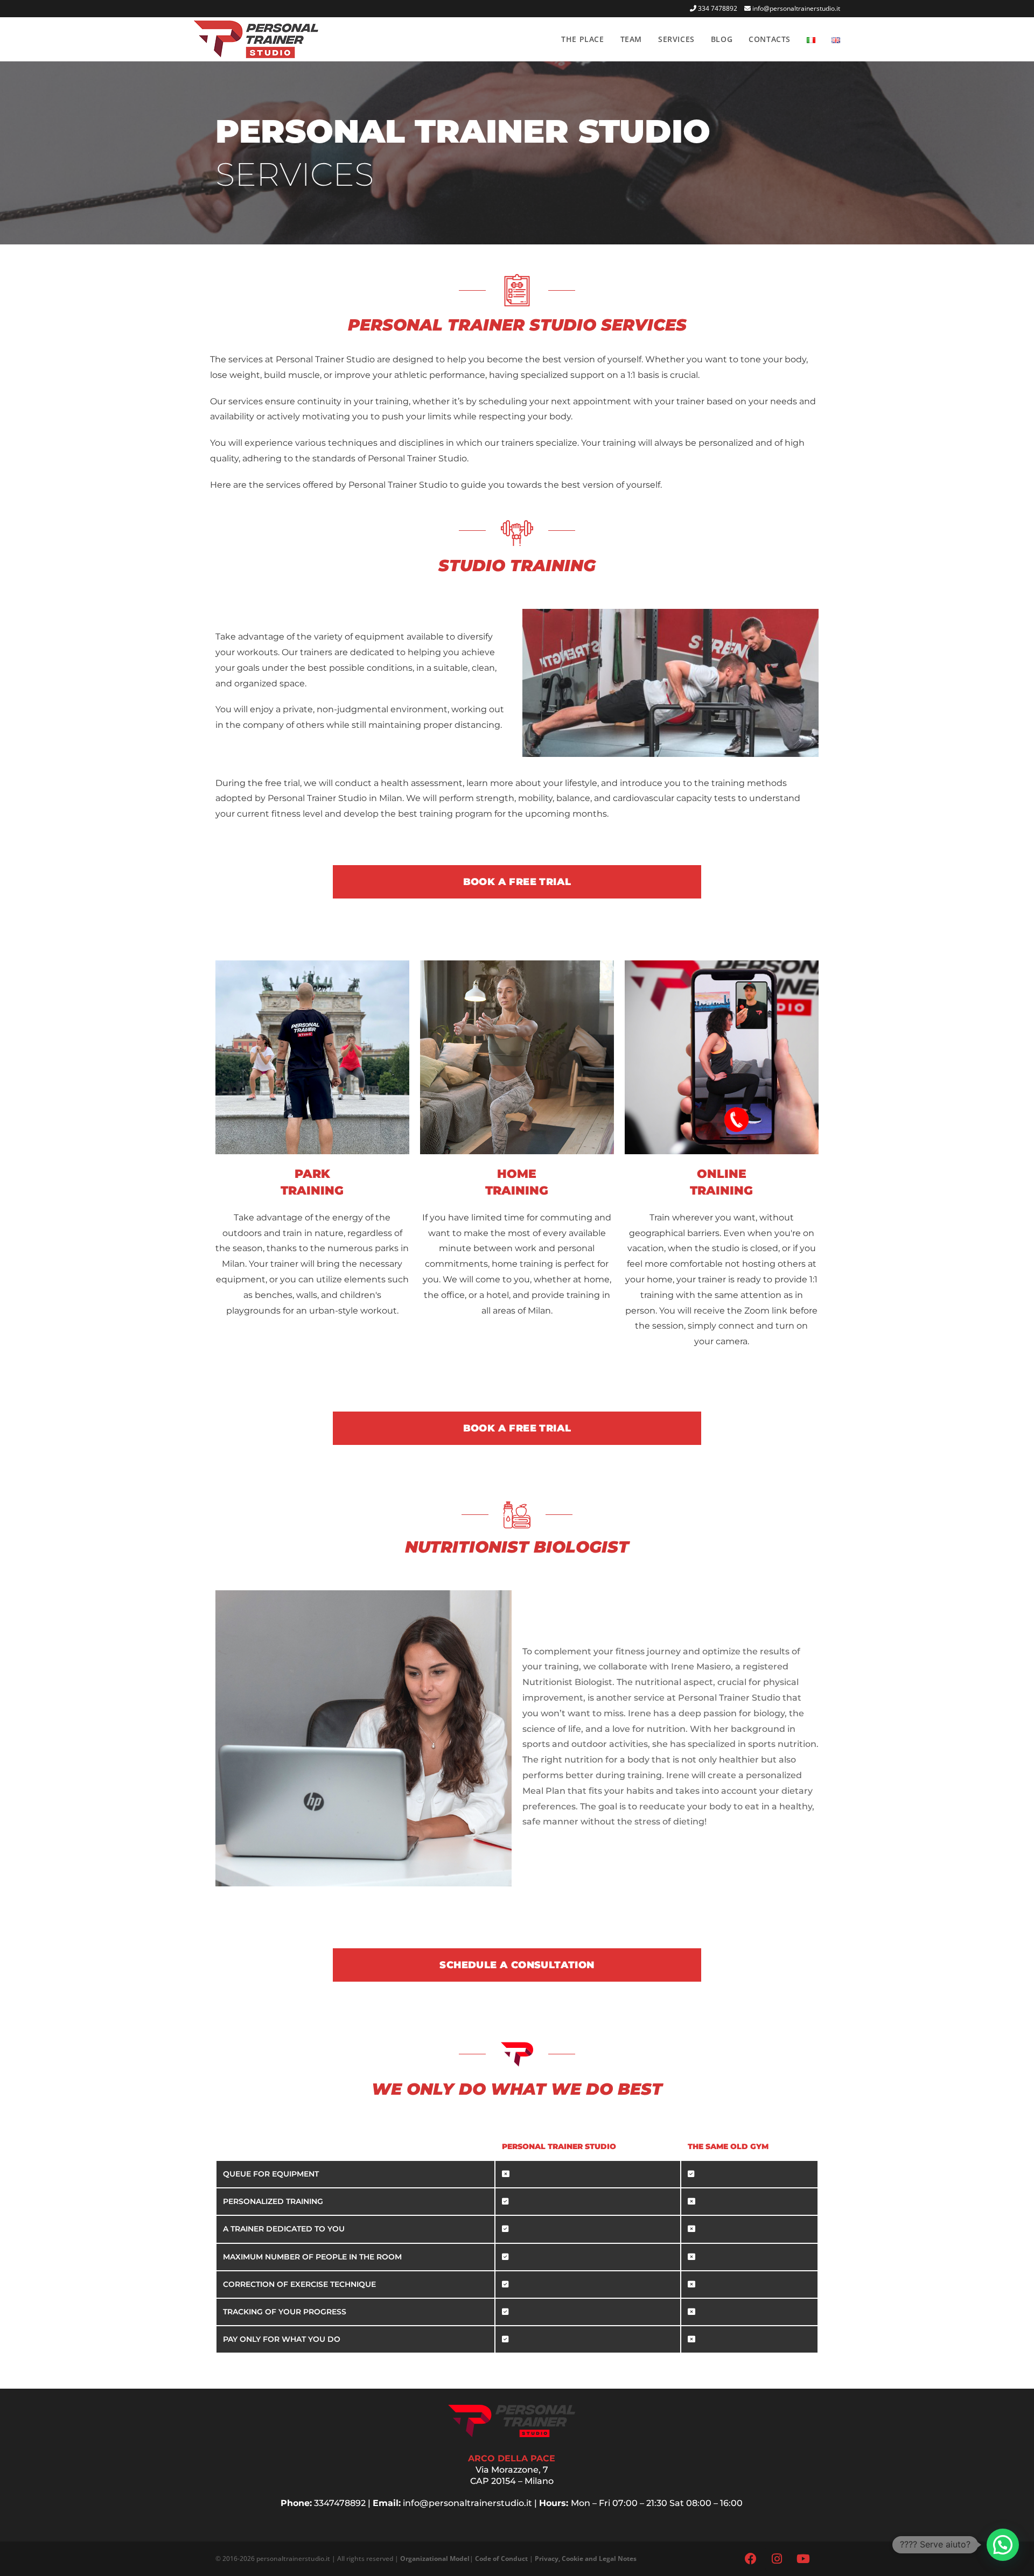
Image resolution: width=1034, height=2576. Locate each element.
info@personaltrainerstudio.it (795, 8)
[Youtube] (804, 2559)
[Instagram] (777, 2559)
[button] (1003, 2545)
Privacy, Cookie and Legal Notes (586, 2559)
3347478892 (340, 2503)
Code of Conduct (501, 2559)
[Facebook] (751, 2559)
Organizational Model (435, 2559)
